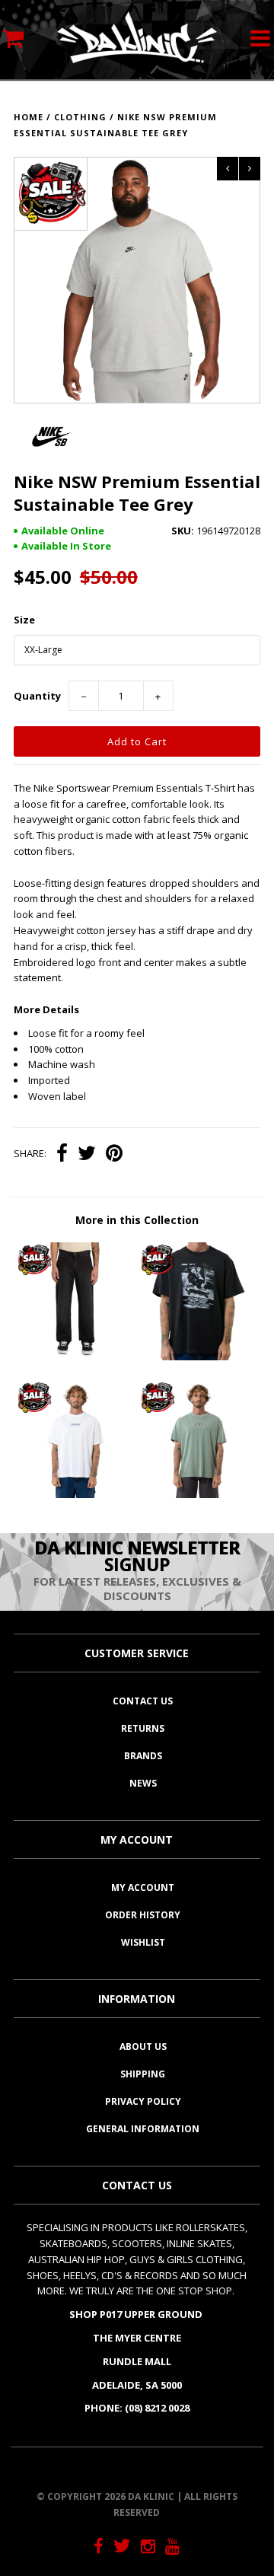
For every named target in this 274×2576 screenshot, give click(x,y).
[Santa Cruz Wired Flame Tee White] (75, 1494)
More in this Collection (137, 1220)
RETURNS (143, 1728)
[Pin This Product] (114, 1155)
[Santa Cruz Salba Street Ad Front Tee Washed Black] (198, 1357)
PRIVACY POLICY (143, 2101)
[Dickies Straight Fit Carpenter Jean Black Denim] (75, 1357)
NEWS (143, 1783)
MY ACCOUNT (143, 1887)
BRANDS (143, 1756)
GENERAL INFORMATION (143, 2129)
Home (29, 117)
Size (24, 620)
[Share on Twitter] (87, 1155)
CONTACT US (143, 1701)
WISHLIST (143, 1942)
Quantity (37, 696)
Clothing (80, 117)
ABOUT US (143, 2047)
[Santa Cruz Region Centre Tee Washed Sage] (198, 1494)
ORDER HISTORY (143, 1915)
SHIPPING (143, 2074)
